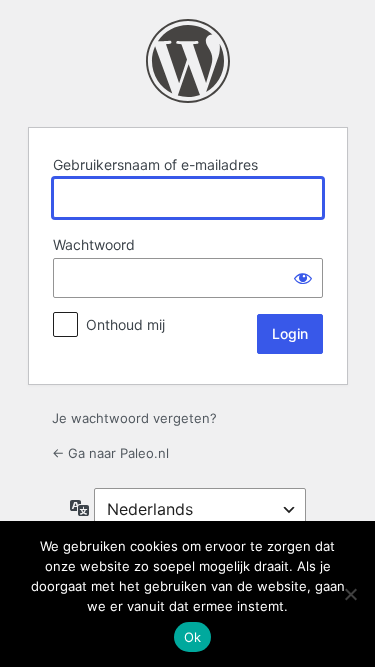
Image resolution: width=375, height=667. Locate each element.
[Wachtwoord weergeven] (303, 278)
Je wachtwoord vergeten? (134, 418)
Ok (193, 637)
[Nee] (350, 594)
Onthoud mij (125, 324)
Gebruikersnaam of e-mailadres (155, 164)
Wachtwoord (94, 244)
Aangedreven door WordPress (188, 61)
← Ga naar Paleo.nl (110, 453)
